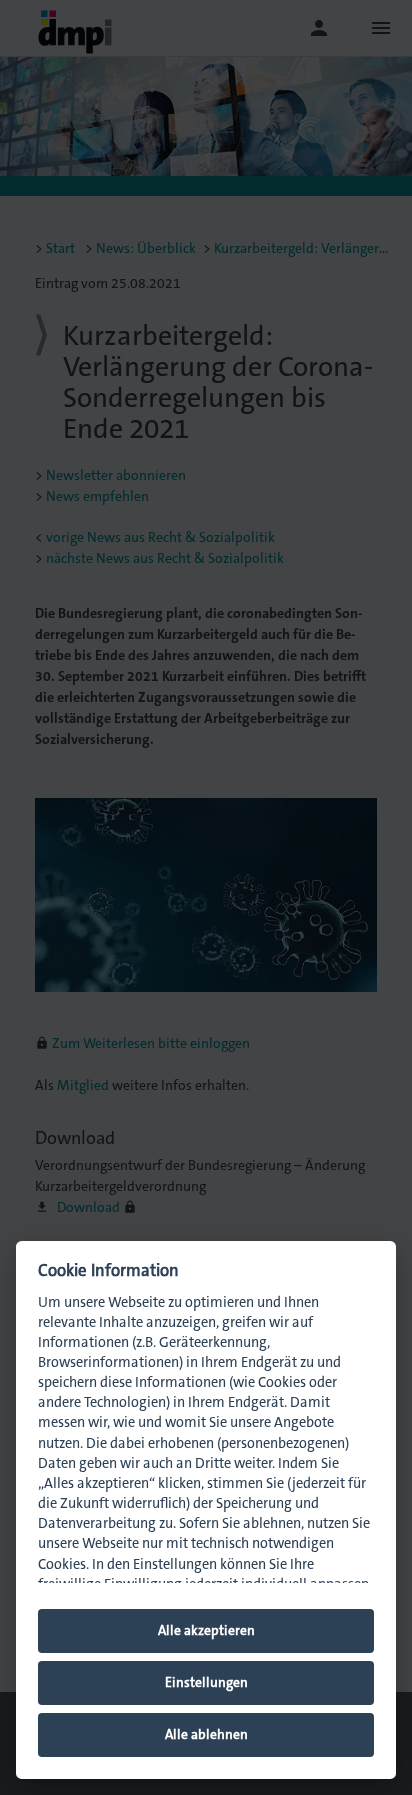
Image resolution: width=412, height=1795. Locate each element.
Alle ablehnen (206, 1734)
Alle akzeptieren (206, 1630)
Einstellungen (206, 1682)
